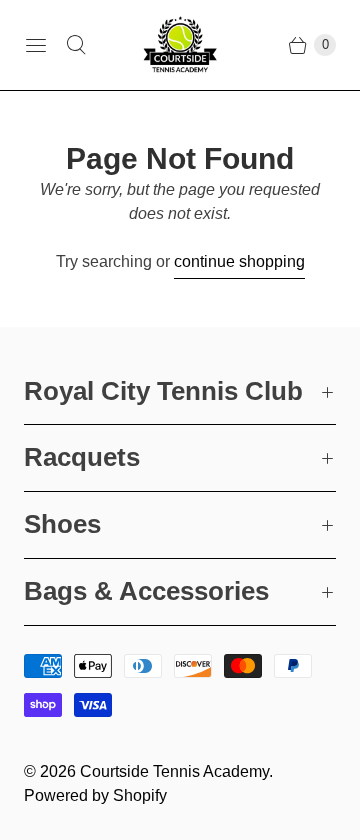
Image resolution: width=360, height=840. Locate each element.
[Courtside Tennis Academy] (180, 45)
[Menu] (36, 45)
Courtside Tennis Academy (174, 771)
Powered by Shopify (95, 795)
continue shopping (239, 261)
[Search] (76, 45)
